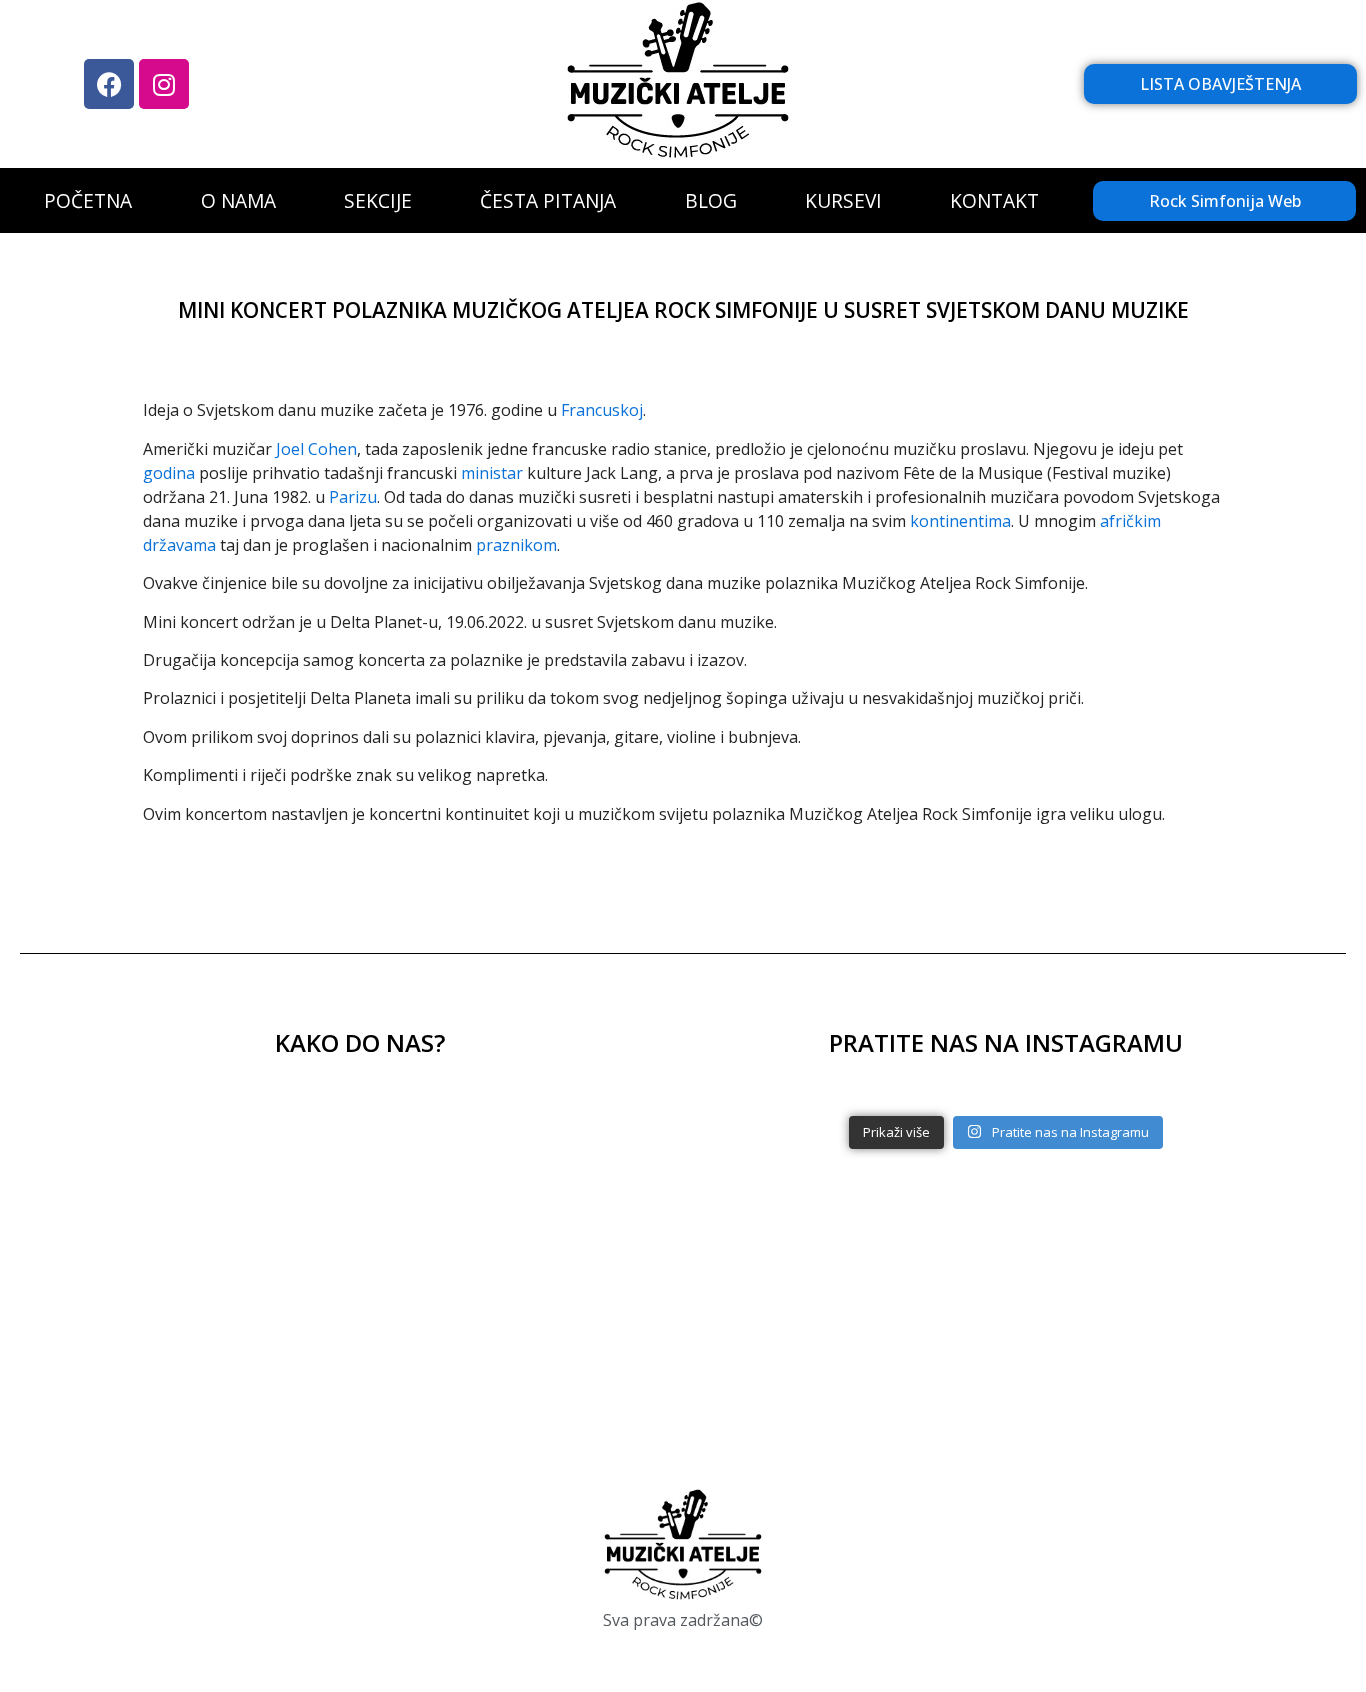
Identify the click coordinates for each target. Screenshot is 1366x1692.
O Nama (238, 200)
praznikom (516, 545)
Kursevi (843, 200)
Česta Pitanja (548, 200)
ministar (492, 473)
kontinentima (960, 521)
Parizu (353, 497)
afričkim (1130, 521)
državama (179, 545)
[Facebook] (109, 84)
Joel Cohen (316, 449)
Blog (711, 200)
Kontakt (994, 200)
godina (169, 473)
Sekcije (378, 200)
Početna (88, 200)
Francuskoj (602, 410)
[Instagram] (164, 84)
